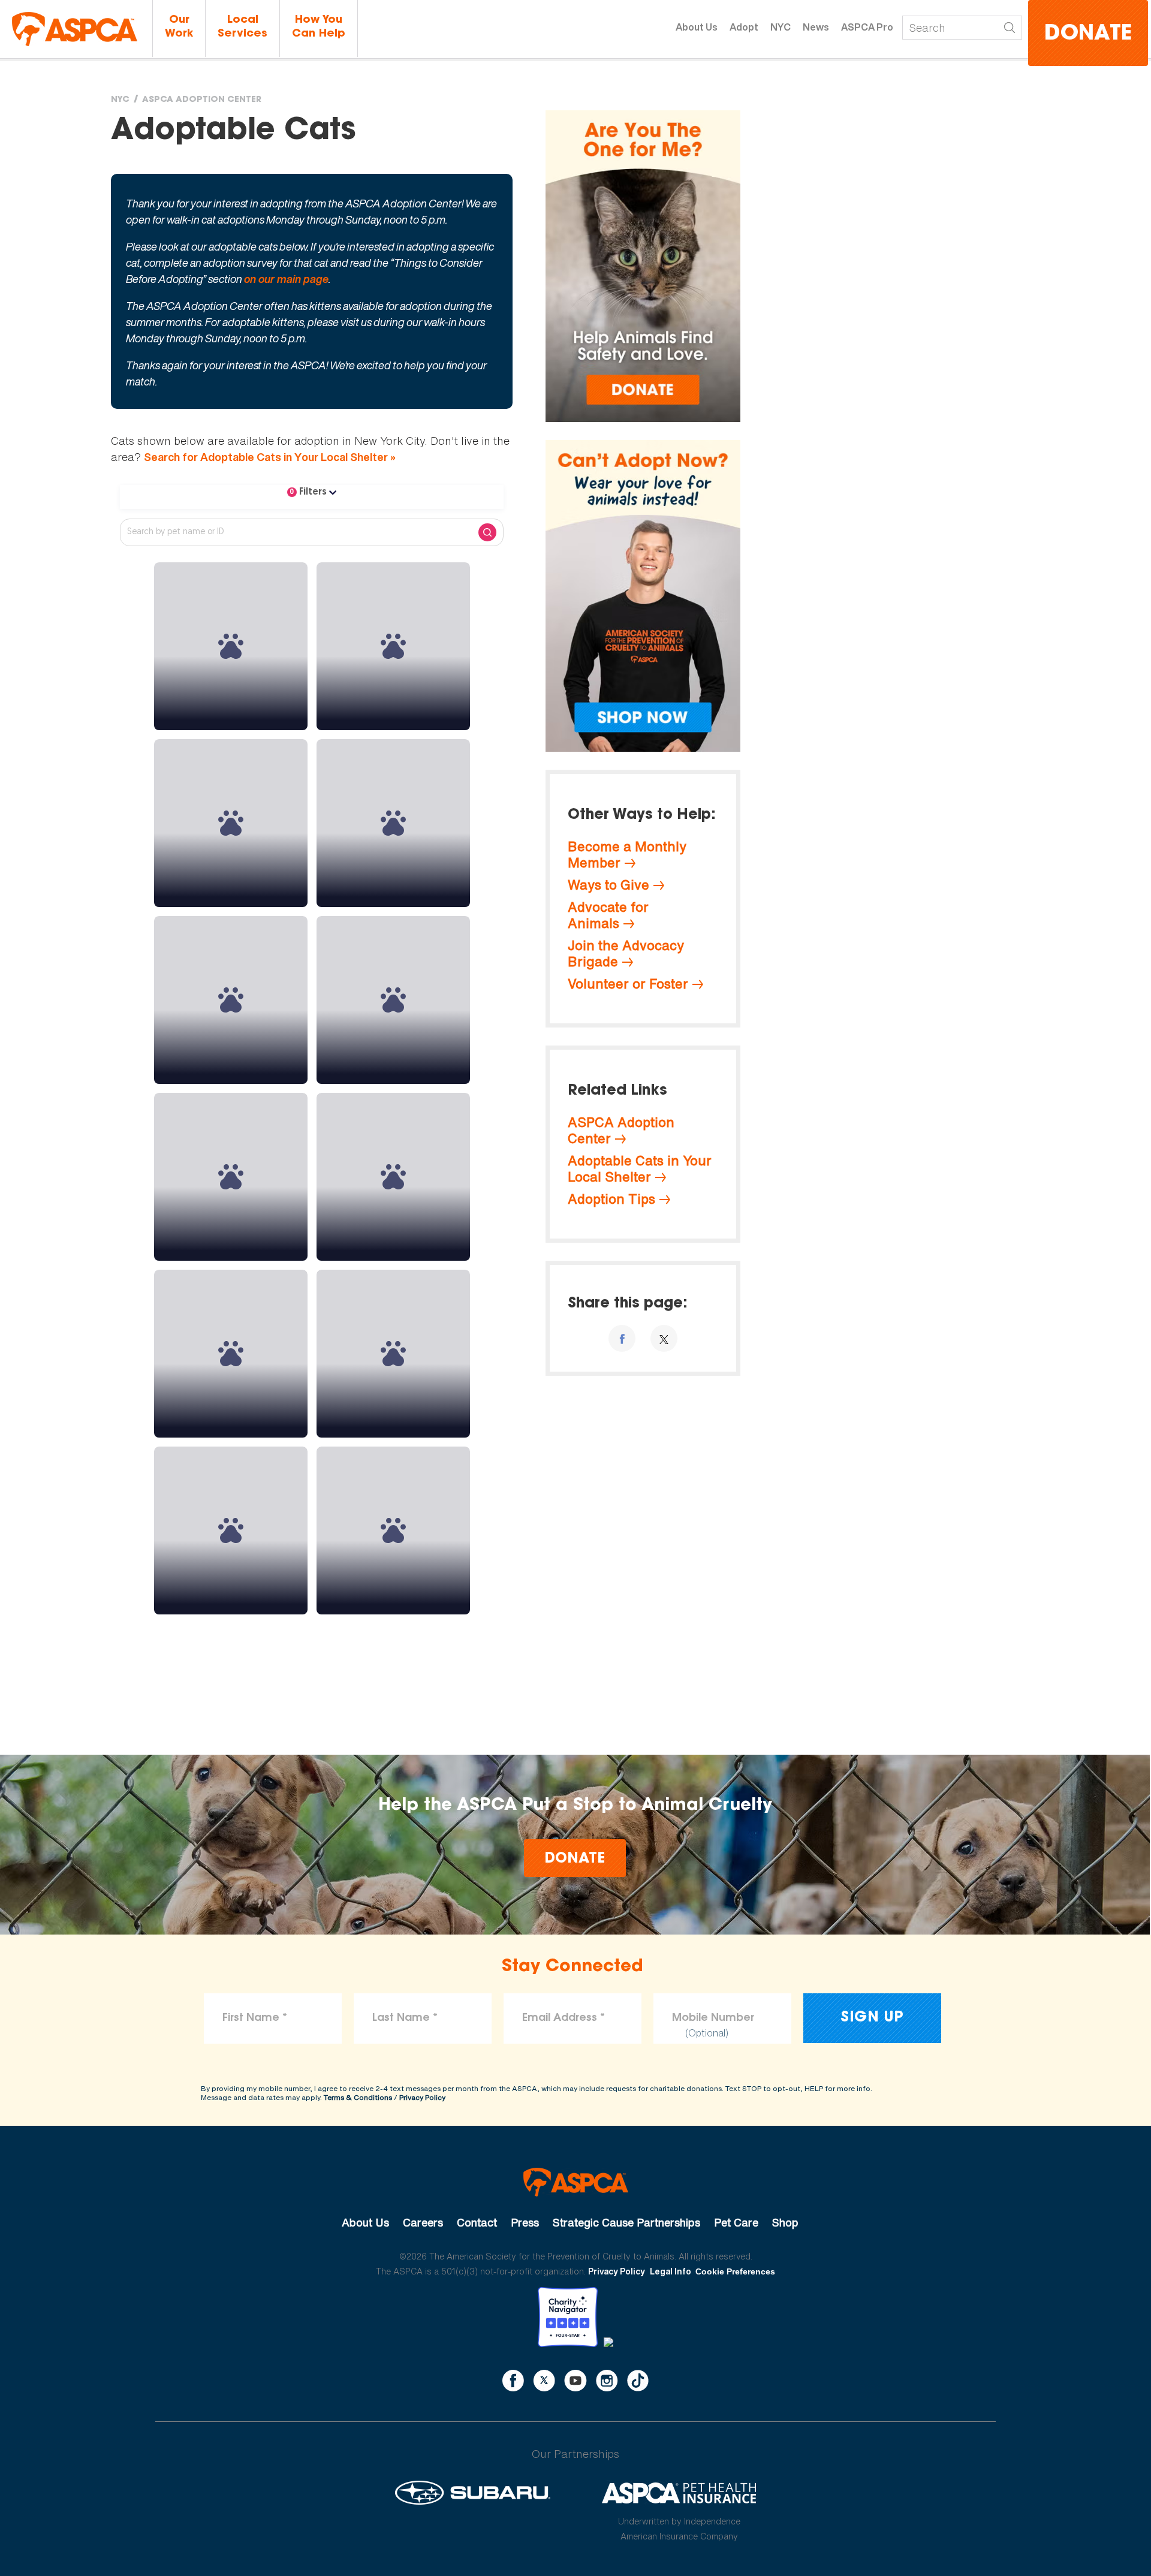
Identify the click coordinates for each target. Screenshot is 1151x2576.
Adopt (744, 27)
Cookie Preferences (735, 2271)
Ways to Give (608, 885)
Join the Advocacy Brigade (626, 953)
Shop (785, 2222)
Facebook (513, 2381)
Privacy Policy (422, 2097)
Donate (1088, 34)
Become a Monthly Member (627, 855)
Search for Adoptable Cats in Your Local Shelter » (270, 457)
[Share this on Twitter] (664, 1338)
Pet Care (736, 2222)
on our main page (286, 279)
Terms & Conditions (358, 2097)
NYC (781, 27)
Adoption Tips (611, 1199)
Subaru (473, 2493)
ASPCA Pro (867, 27)
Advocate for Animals (608, 915)
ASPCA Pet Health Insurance (680, 2493)
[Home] (75, 29)
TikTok (638, 2381)
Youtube (575, 2381)
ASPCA (576, 2182)
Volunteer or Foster (628, 984)
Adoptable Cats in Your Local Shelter (640, 1169)
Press (525, 2222)
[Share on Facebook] (622, 1338)
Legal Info (671, 2271)
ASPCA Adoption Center (202, 100)
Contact (477, 2222)
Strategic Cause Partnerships (626, 2222)
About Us (697, 27)
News (816, 27)
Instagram (607, 2381)
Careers (423, 2222)
